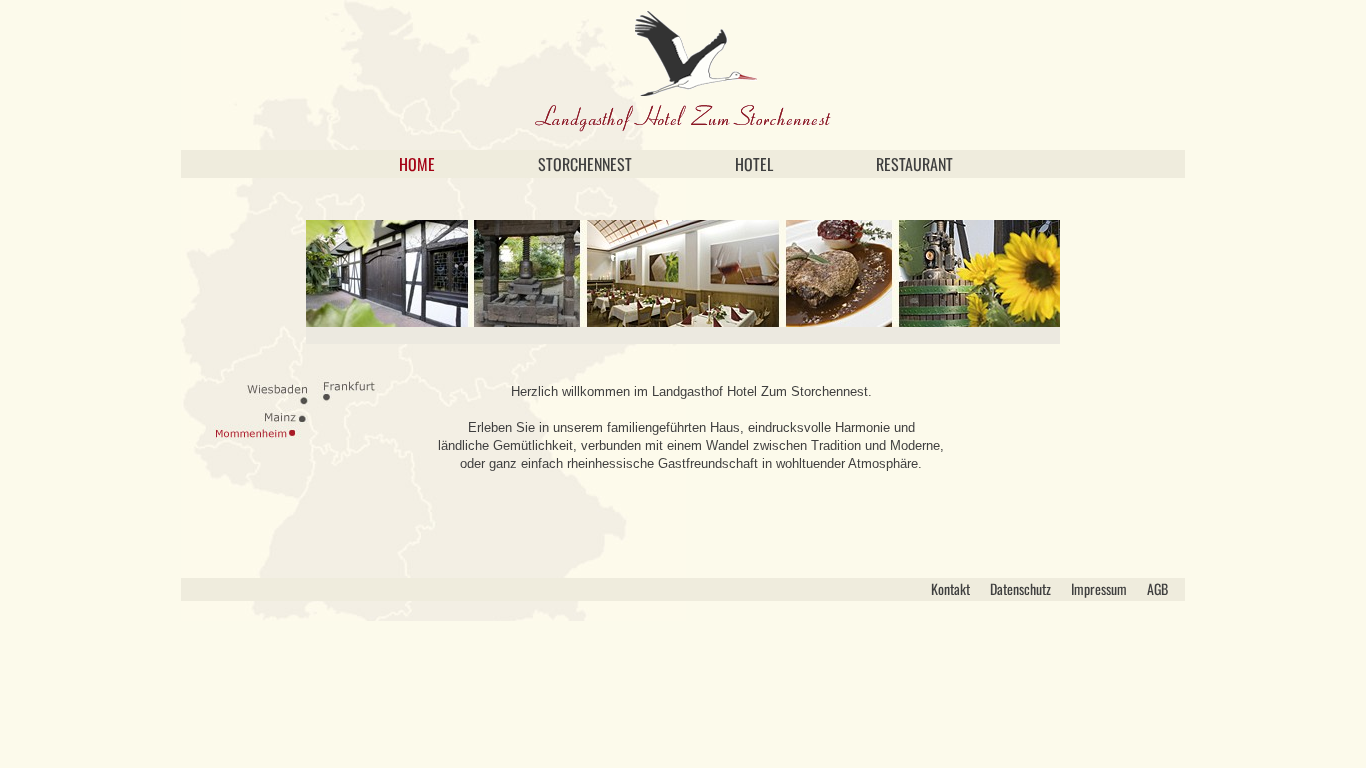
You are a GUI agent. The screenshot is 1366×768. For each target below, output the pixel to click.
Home (417, 164)
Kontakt (950, 588)
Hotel (754, 164)
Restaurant (914, 164)
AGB (1157, 588)
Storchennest (585, 164)
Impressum (1099, 588)
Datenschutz (1020, 588)
